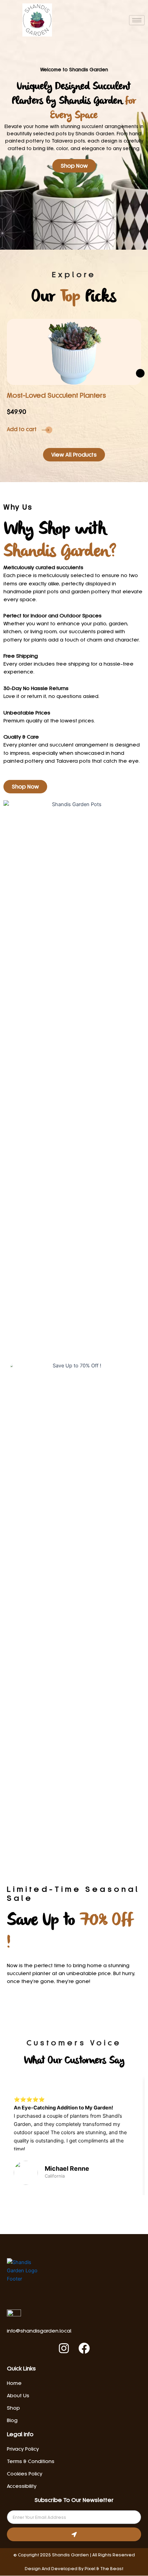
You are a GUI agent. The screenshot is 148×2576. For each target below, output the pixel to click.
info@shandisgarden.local (39, 2331)
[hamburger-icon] (137, 20)
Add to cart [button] (22, 430)
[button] (140, 373)
